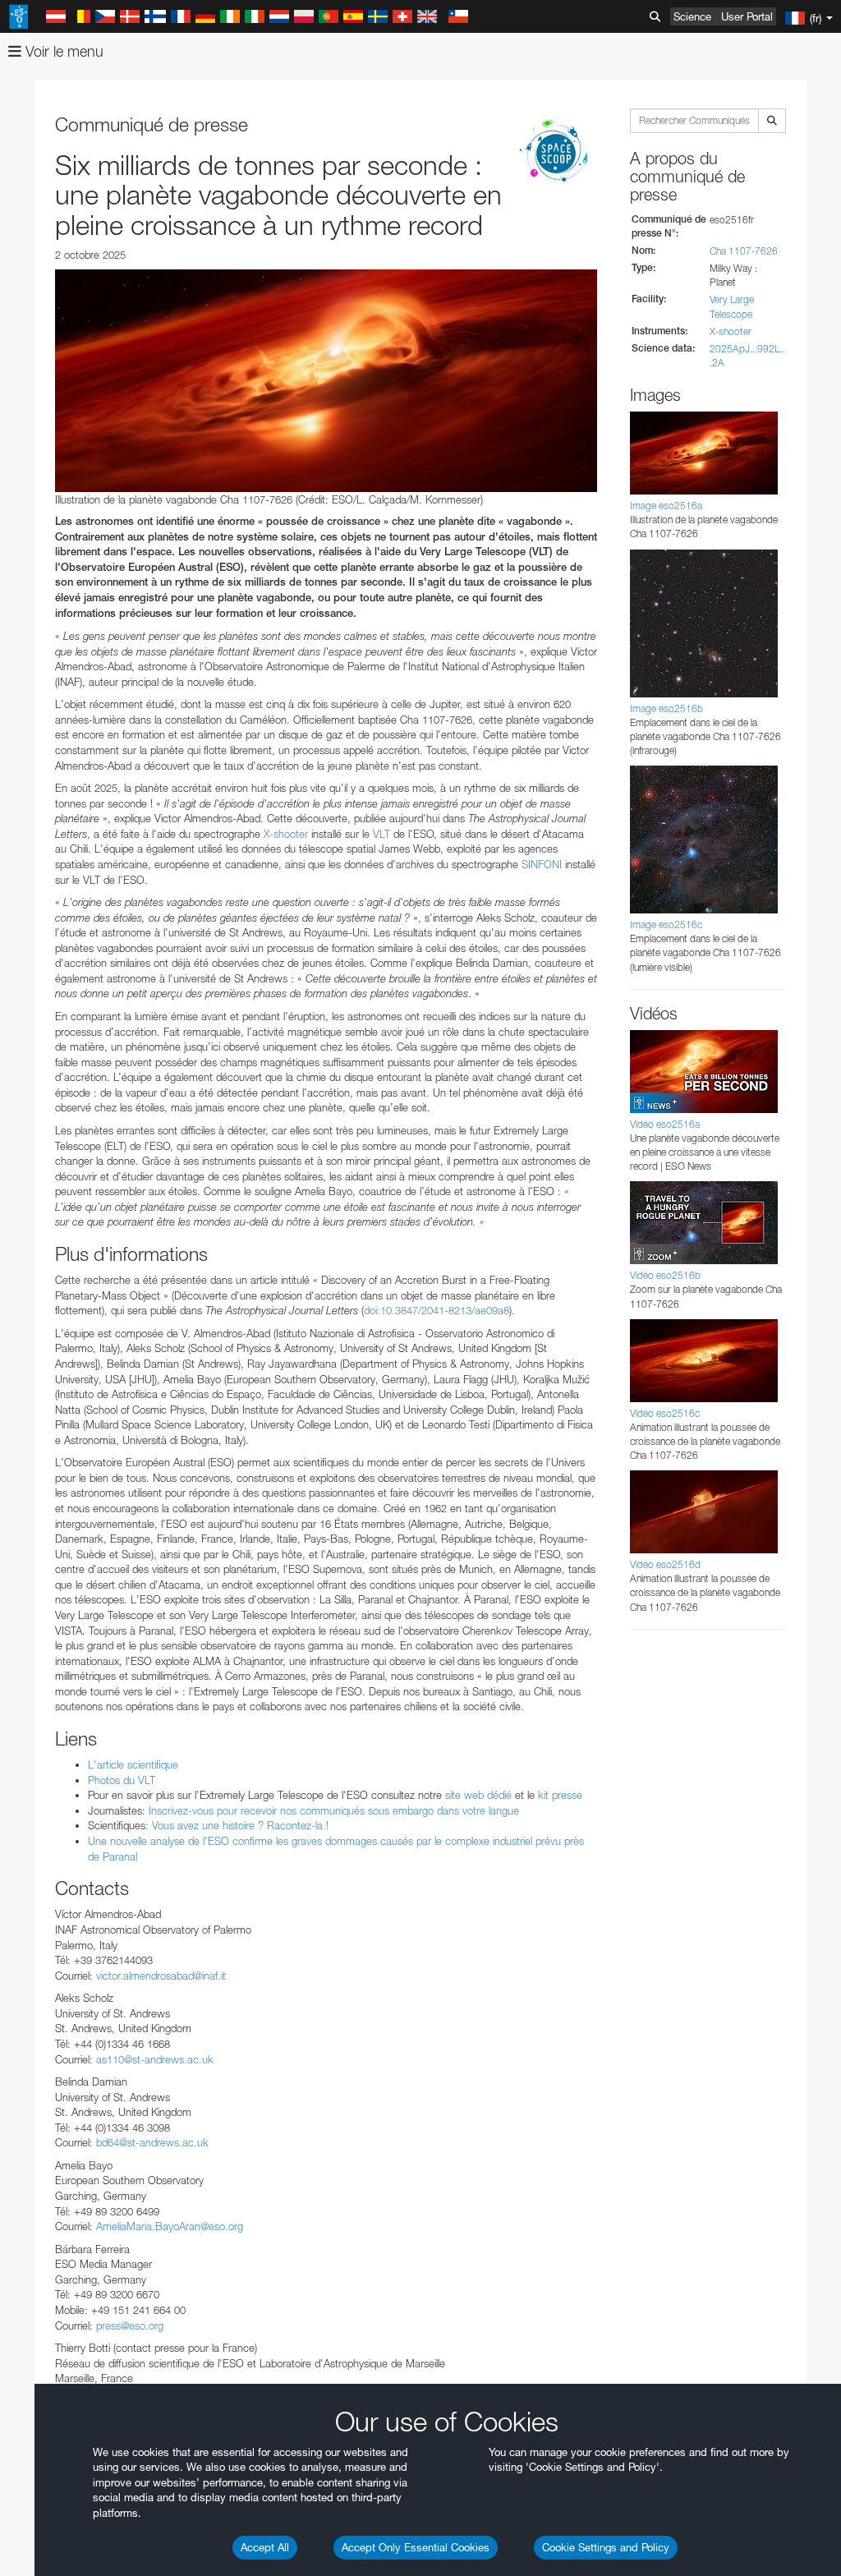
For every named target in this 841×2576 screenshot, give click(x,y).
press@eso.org (130, 2325)
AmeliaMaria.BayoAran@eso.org (170, 2226)
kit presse (560, 1795)
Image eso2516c (666, 925)
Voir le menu (62, 51)
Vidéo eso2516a (665, 1124)
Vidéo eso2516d (665, 1564)
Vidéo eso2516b (665, 1275)
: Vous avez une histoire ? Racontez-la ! (240, 1825)
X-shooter (286, 834)
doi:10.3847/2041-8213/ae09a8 (437, 1310)
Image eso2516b (666, 708)
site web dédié (478, 1795)
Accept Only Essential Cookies (416, 2547)
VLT (381, 834)
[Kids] (556, 152)
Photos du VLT (122, 1780)
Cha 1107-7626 (744, 251)
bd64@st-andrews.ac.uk (152, 2142)
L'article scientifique (135, 1764)
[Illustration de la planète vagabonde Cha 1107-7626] (326, 380)
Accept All (265, 2547)
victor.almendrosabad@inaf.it (161, 1976)
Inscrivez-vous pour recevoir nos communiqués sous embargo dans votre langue (335, 1810)
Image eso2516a (666, 506)
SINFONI (542, 864)
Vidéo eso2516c (665, 1413)
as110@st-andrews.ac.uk (155, 2059)
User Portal (747, 16)
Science (692, 16)
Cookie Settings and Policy (606, 2547)
